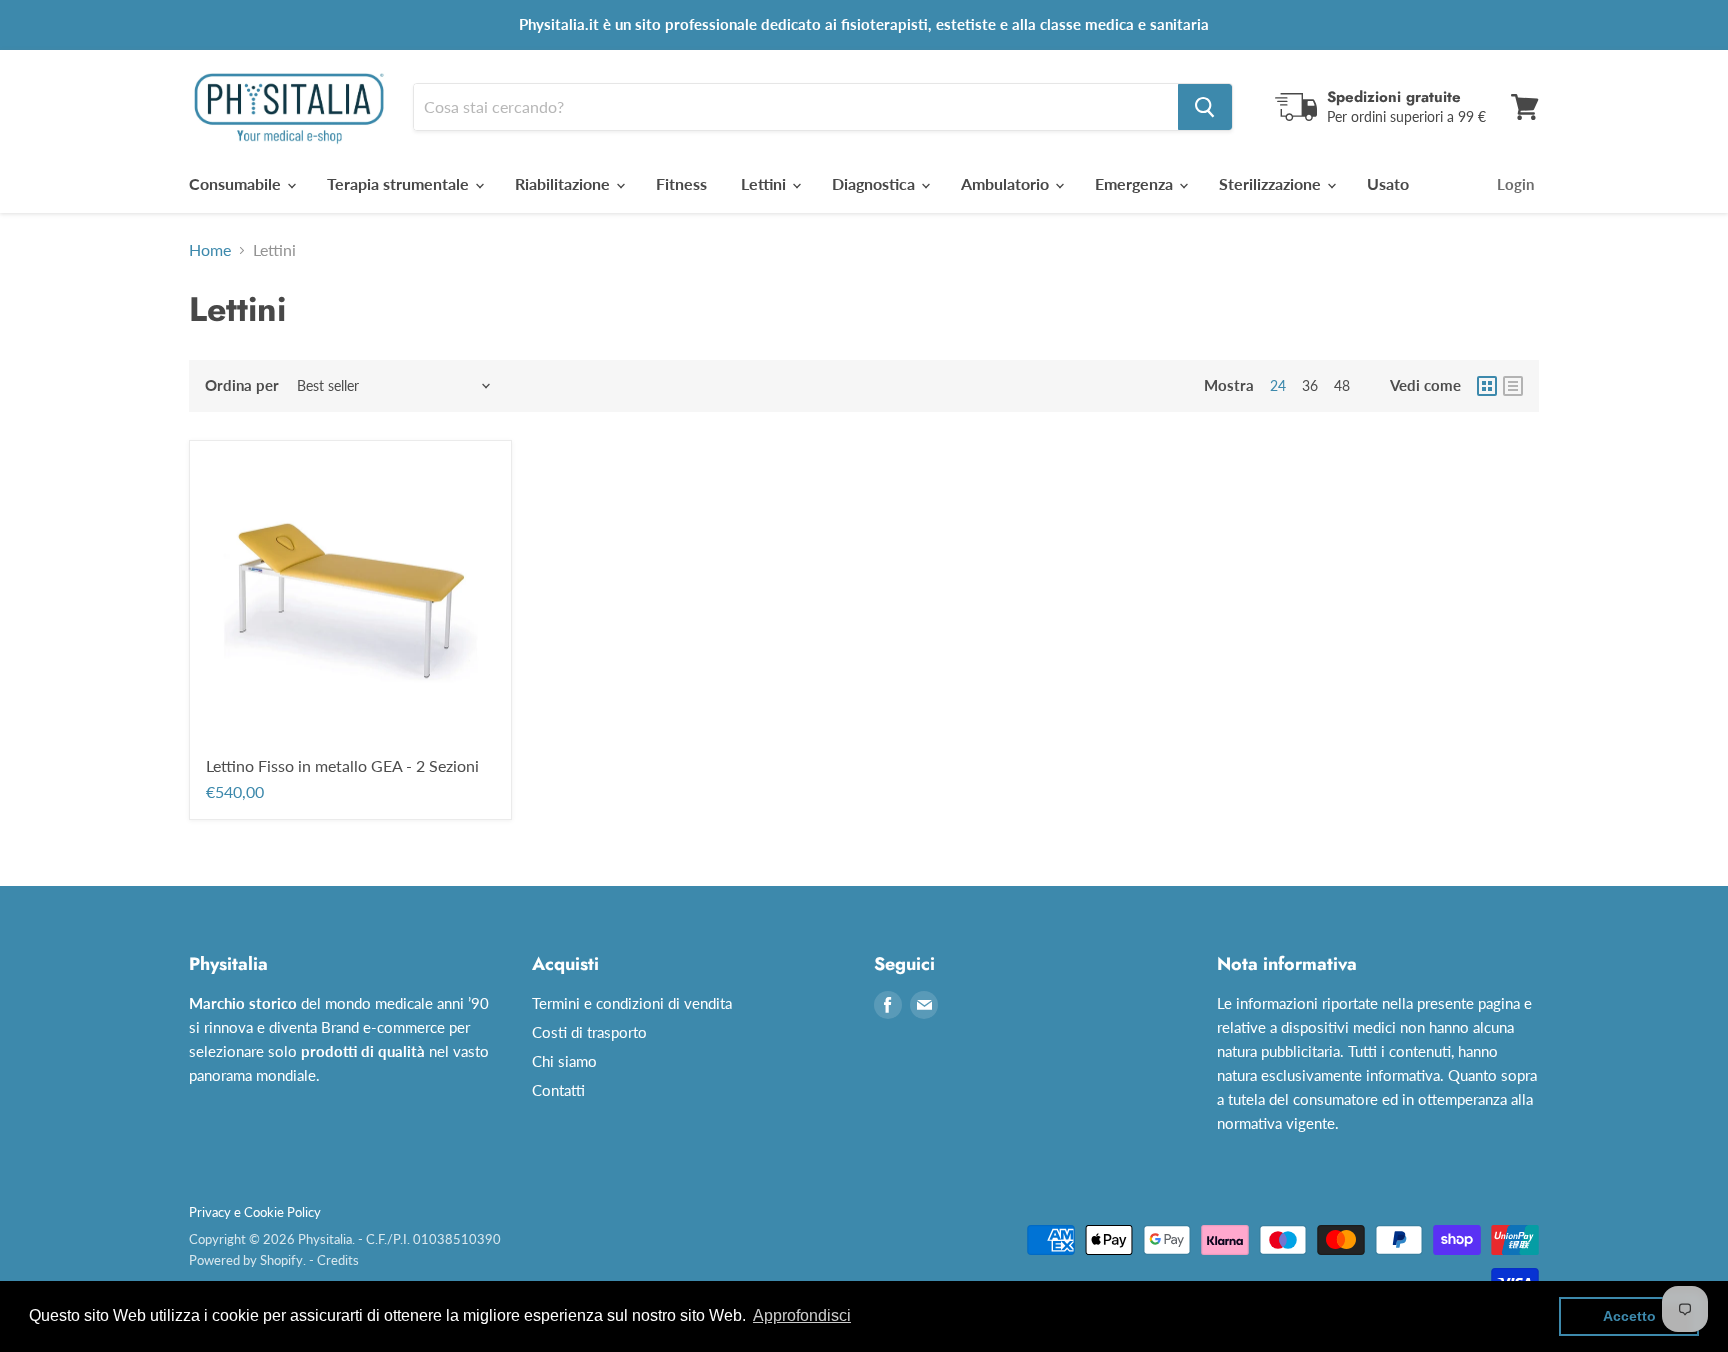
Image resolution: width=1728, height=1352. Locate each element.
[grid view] (1487, 386)
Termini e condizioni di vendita (632, 1003)
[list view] (1513, 386)
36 (1310, 385)
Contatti (558, 1090)
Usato (1388, 183)
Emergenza (1136, 183)
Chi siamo (564, 1061)
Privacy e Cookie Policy (255, 1212)
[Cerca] (1205, 107)
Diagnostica (875, 183)
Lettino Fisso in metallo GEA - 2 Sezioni (342, 765)
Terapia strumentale (400, 183)
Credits (338, 1260)
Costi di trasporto (589, 1032)
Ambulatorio (1007, 183)
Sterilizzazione (1272, 183)
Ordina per (242, 385)
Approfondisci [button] (802, 1315)
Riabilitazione (564, 183)
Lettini (765, 183)
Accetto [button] (1629, 1316)
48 (1342, 385)
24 (1278, 385)
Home (210, 250)
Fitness (681, 183)
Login (1515, 184)
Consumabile (237, 183)
